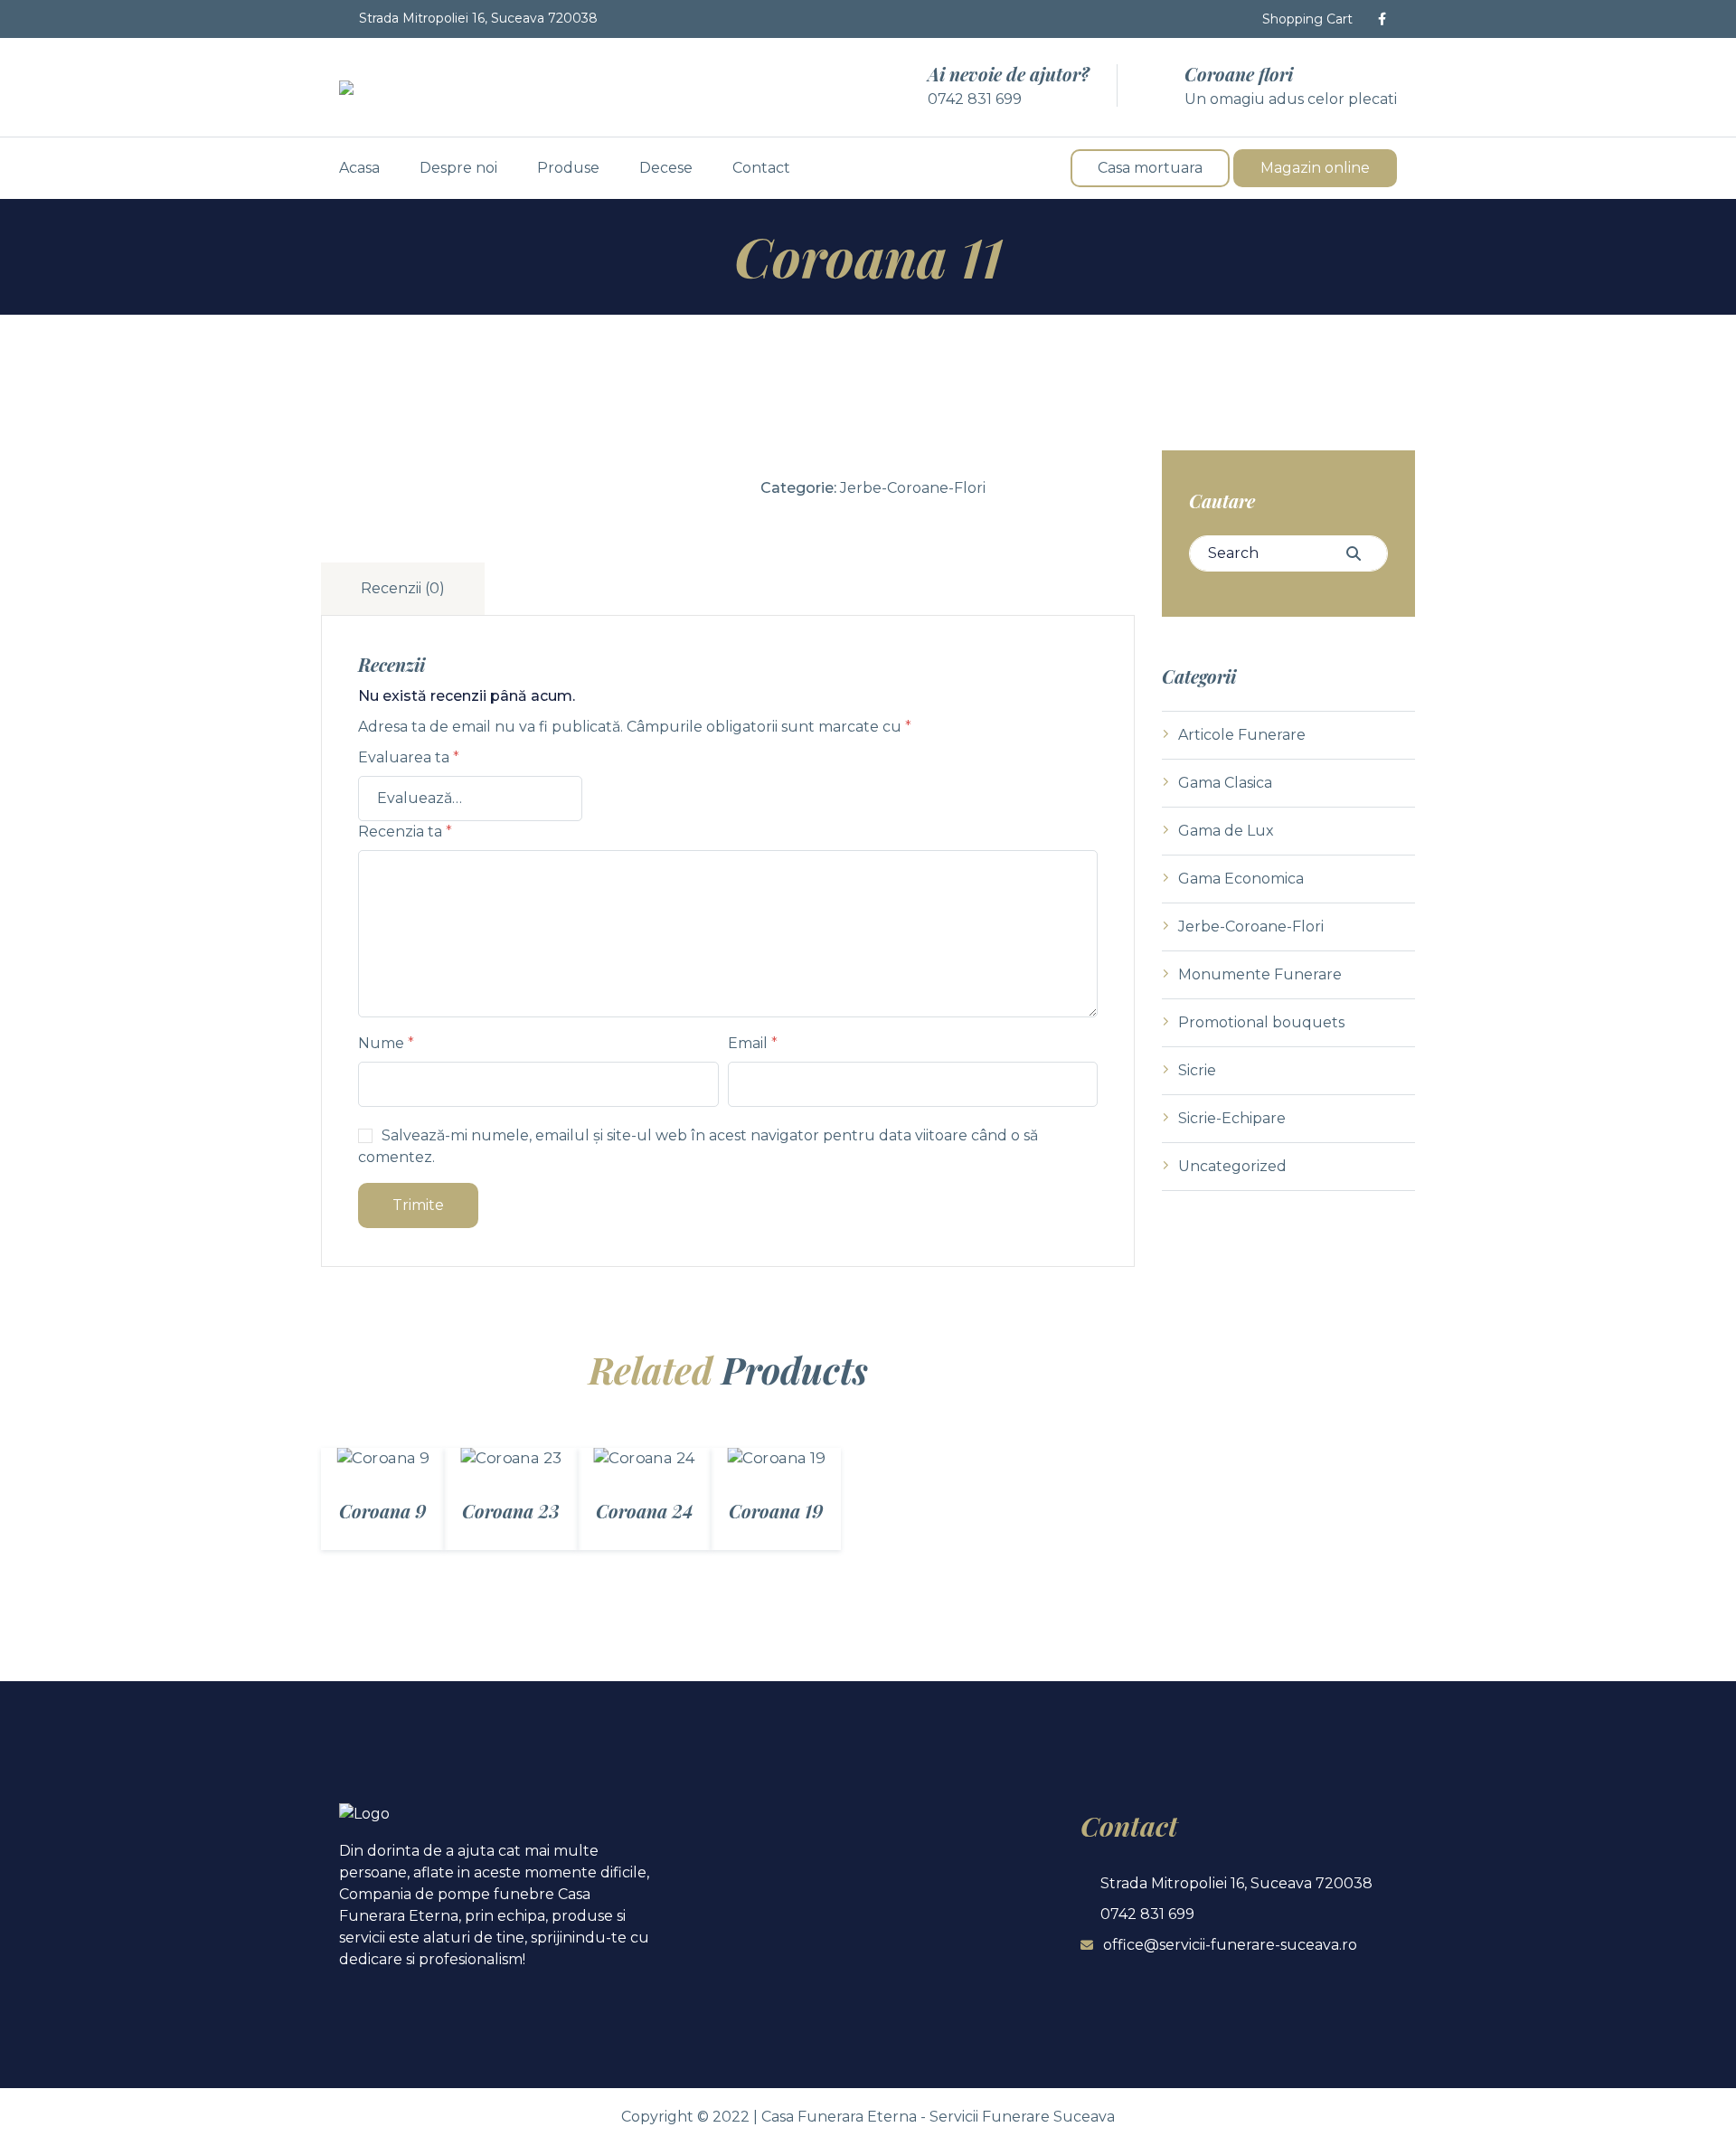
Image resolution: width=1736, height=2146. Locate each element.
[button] (1298, 19)
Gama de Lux (1226, 831)
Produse (568, 168)
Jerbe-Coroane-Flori (913, 488)
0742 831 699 (975, 99)
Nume (386, 1043)
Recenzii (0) (403, 588)
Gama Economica (1241, 879)
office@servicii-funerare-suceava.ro (1230, 1945)
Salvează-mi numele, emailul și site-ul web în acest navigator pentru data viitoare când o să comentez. (698, 1146)
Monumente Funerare (1260, 974)
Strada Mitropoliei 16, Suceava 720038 (478, 18)
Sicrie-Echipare (1232, 1118)
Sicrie (1197, 1070)
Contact (761, 168)
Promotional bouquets (1261, 1022)
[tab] (405, 589)
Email (753, 1043)
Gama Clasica (1225, 783)
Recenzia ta (405, 832)
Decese (666, 168)
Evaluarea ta (409, 757)
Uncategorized (1232, 1166)
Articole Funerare (1242, 735)
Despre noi (458, 168)
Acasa (359, 168)
